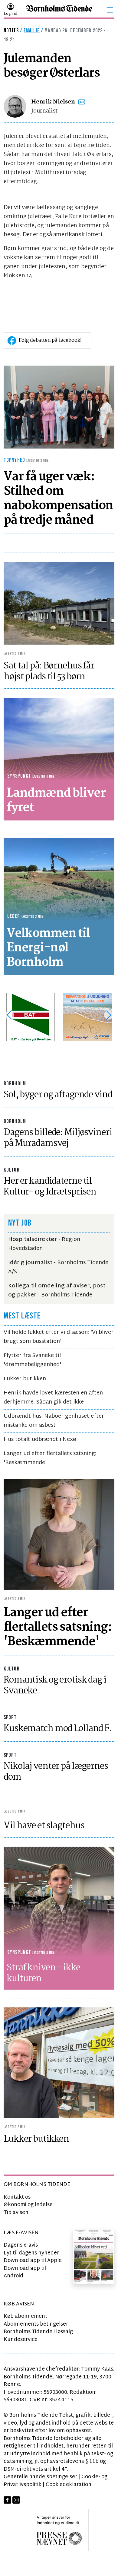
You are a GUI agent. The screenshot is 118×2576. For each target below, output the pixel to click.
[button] (110, 10)
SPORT (10, 1717)
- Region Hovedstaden (44, 1244)
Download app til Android (25, 2272)
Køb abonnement (25, 2316)
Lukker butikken (25, 1379)
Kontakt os (17, 2197)
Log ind (10, 14)
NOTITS (11, 31)
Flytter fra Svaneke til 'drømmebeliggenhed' (32, 1360)
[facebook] (7, 2500)
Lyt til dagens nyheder (31, 2253)
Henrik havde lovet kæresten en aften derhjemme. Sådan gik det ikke (53, 1398)
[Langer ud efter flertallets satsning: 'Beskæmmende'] (59, 1535)
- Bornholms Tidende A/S (58, 1267)
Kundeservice (21, 2340)
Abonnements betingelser (36, 2324)
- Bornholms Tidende (57, 1291)
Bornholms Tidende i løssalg (38, 2332)
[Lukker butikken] (59, 2063)
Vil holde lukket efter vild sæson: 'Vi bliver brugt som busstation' (59, 1337)
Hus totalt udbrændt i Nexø (40, 1440)
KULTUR (12, 1170)
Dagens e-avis (21, 2245)
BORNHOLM (15, 1084)
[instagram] (16, 2500)
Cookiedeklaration (69, 2485)
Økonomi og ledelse (28, 2205)
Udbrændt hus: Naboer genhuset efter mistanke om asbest (54, 1421)
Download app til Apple (33, 2261)
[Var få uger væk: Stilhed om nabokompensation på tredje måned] (59, 407)
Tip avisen (16, 2213)
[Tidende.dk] (59, 10)
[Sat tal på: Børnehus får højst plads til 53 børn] (59, 603)
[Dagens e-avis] (94, 2256)
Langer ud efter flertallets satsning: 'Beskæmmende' (50, 1458)
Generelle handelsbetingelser (40, 2477)
